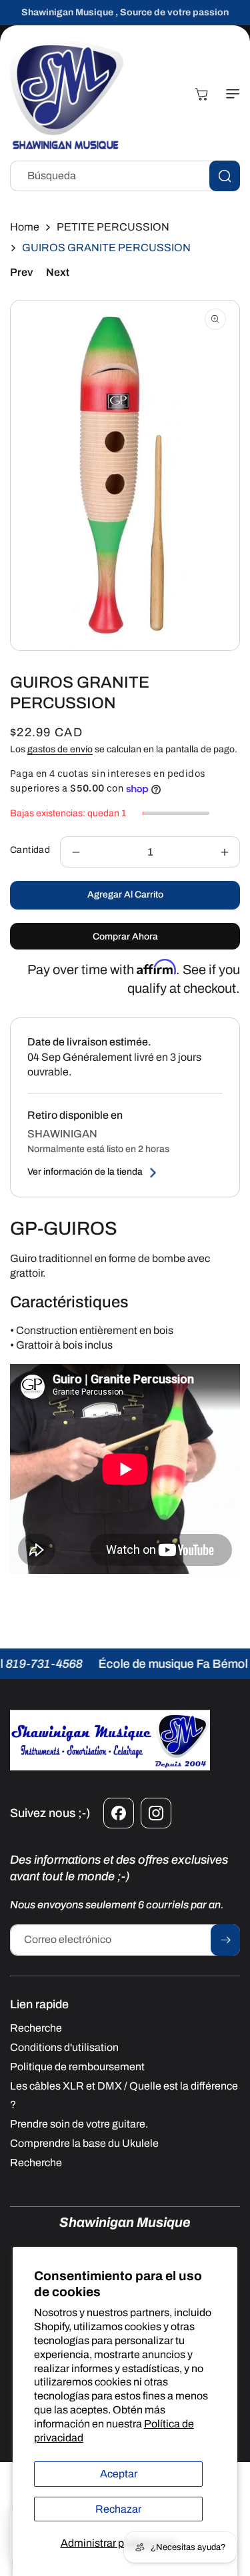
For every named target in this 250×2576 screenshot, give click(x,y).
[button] (230, 94)
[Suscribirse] (225, 1940)
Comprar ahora (125, 937)
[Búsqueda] (225, 176)
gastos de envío (60, 749)
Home (25, 227)
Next (58, 272)
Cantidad (30, 850)
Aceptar (119, 2474)
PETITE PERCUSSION (113, 227)
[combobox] (125, 176)
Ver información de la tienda (85, 1172)
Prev (21, 272)
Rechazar (118, 2509)
